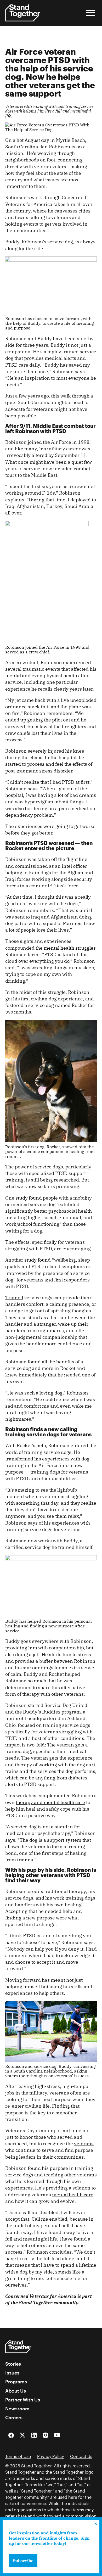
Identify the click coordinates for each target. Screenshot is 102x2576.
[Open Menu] (90, 13)
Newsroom (17, 2409)
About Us (16, 2391)
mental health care (73, 2195)
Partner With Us (23, 2400)
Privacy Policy (50, 2457)
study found (29, 1198)
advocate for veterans (29, 409)
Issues (12, 2373)
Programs (16, 2382)
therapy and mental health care (50, 1802)
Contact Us (81, 2457)
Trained (14, 1298)
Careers (14, 2417)
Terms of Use (18, 2457)
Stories (13, 2364)
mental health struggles (70, 948)
